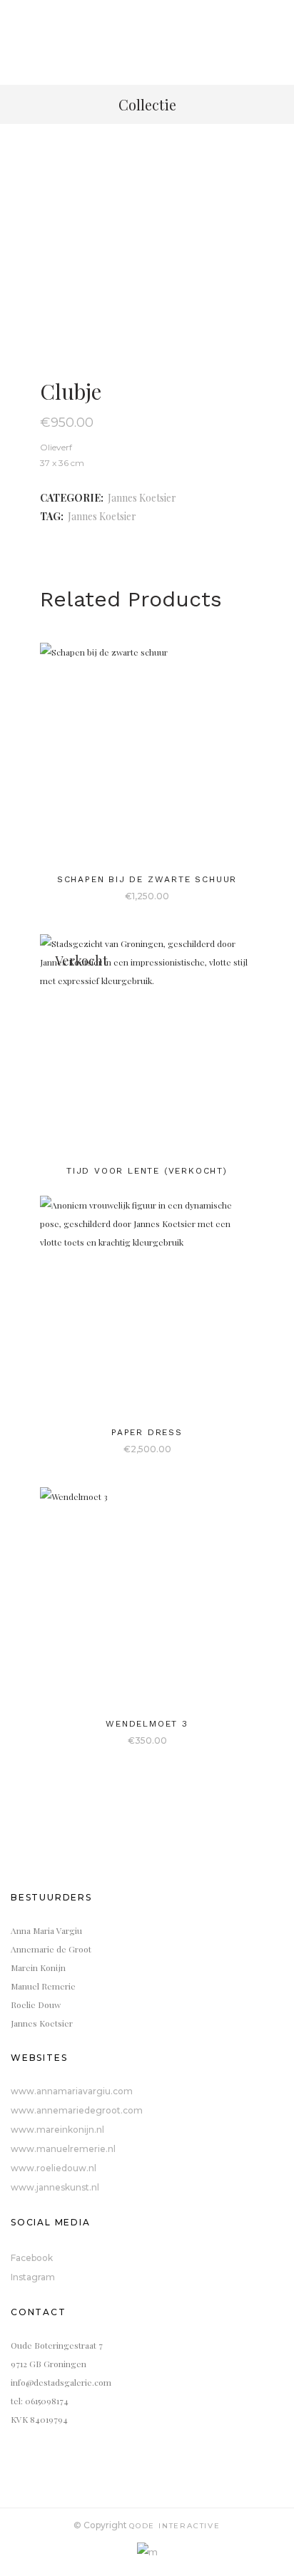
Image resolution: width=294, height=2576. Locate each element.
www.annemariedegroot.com (77, 2110)
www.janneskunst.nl (55, 2187)
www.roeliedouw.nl (54, 2168)
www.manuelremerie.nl (63, 2149)
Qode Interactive (175, 2526)
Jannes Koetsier (142, 498)
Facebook (32, 2258)
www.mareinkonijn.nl (57, 2130)
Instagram (33, 2277)
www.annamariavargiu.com (72, 2091)
